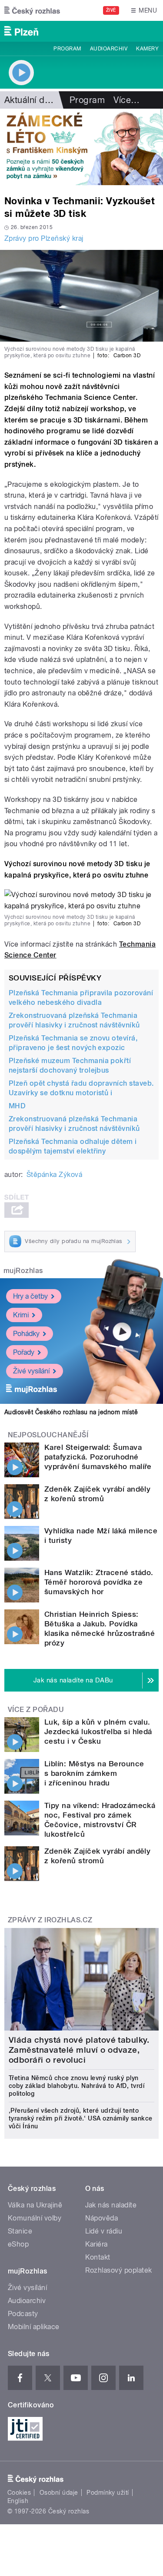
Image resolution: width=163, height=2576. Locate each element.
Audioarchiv (109, 49)
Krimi (21, 1315)
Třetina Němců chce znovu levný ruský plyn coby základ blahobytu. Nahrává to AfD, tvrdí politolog (77, 2086)
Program (67, 49)
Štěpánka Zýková (54, 1175)
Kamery (147, 49)
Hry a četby (30, 1296)
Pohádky (26, 1334)
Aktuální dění (30, 100)
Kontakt (98, 2257)
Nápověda (102, 2218)
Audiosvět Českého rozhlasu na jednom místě (71, 1412)
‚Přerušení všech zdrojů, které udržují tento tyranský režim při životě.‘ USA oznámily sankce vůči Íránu (81, 2118)
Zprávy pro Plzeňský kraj (44, 238)
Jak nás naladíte (111, 2205)
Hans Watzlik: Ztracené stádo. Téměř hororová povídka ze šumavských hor (99, 1582)
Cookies (19, 2493)
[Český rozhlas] (32, 10)
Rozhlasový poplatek (119, 2270)
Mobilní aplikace (34, 2327)
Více (126, 100)
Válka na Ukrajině (35, 2205)
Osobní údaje (59, 2493)
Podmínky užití (108, 2493)
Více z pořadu (36, 1710)
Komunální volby (35, 2218)
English (18, 2501)
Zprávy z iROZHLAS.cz (50, 1920)
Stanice (20, 2231)
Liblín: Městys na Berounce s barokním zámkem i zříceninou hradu (94, 1773)
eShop (18, 2244)
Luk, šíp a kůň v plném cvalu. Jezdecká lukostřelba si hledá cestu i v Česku (98, 1732)
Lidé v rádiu (104, 2231)
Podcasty (23, 2314)
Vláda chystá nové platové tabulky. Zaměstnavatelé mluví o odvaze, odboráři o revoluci (79, 2050)
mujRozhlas (23, 1271)
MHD (17, 1106)
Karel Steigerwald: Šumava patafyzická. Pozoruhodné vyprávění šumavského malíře (98, 1457)
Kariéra (96, 2244)
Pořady (24, 1352)
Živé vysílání (31, 1371)
